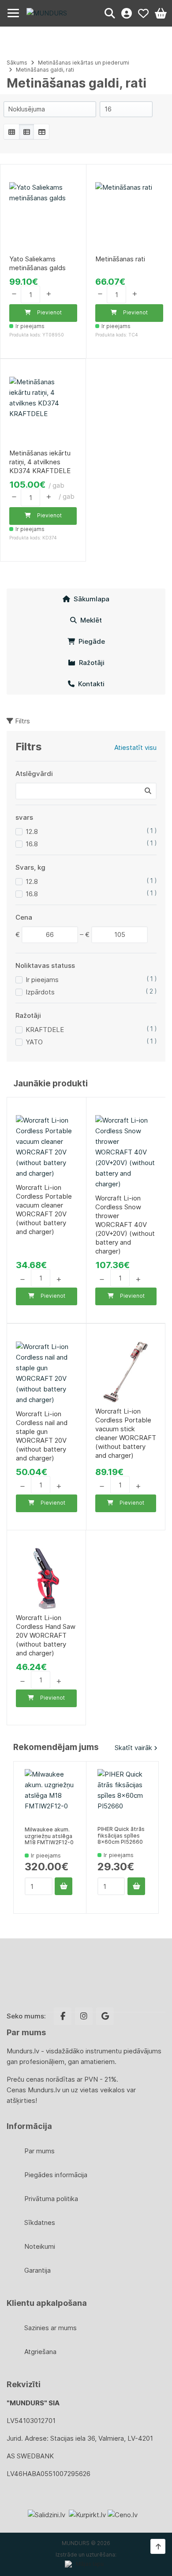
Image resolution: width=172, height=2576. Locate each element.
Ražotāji (90, 663)
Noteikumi (40, 2246)
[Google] (105, 2016)
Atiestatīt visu (135, 747)
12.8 (32, 831)
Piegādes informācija (56, 2175)
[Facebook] (63, 2016)
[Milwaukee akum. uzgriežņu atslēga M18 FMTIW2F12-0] (50, 1794)
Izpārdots (40, 992)
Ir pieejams (42, 980)
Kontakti (90, 684)
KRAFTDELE (45, 1030)
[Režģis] (11, 132)
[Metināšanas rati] (129, 216)
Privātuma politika (51, 2199)
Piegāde (90, 641)
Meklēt (89, 620)
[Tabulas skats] (41, 132)
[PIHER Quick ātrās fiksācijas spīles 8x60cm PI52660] (122, 1794)
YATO (34, 1042)
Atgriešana (40, 2352)
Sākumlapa (90, 599)
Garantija (37, 2270)
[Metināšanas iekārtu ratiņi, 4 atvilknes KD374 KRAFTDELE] (43, 411)
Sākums (17, 63)
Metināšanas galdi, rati (45, 70)
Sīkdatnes (40, 2222)
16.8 (32, 844)
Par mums (39, 2151)
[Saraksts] (26, 132)
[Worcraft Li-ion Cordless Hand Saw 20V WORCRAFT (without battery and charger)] (46, 1578)
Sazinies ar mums (50, 2328)
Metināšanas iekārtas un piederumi (84, 63)
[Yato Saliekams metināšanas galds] (43, 216)
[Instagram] (84, 2016)
